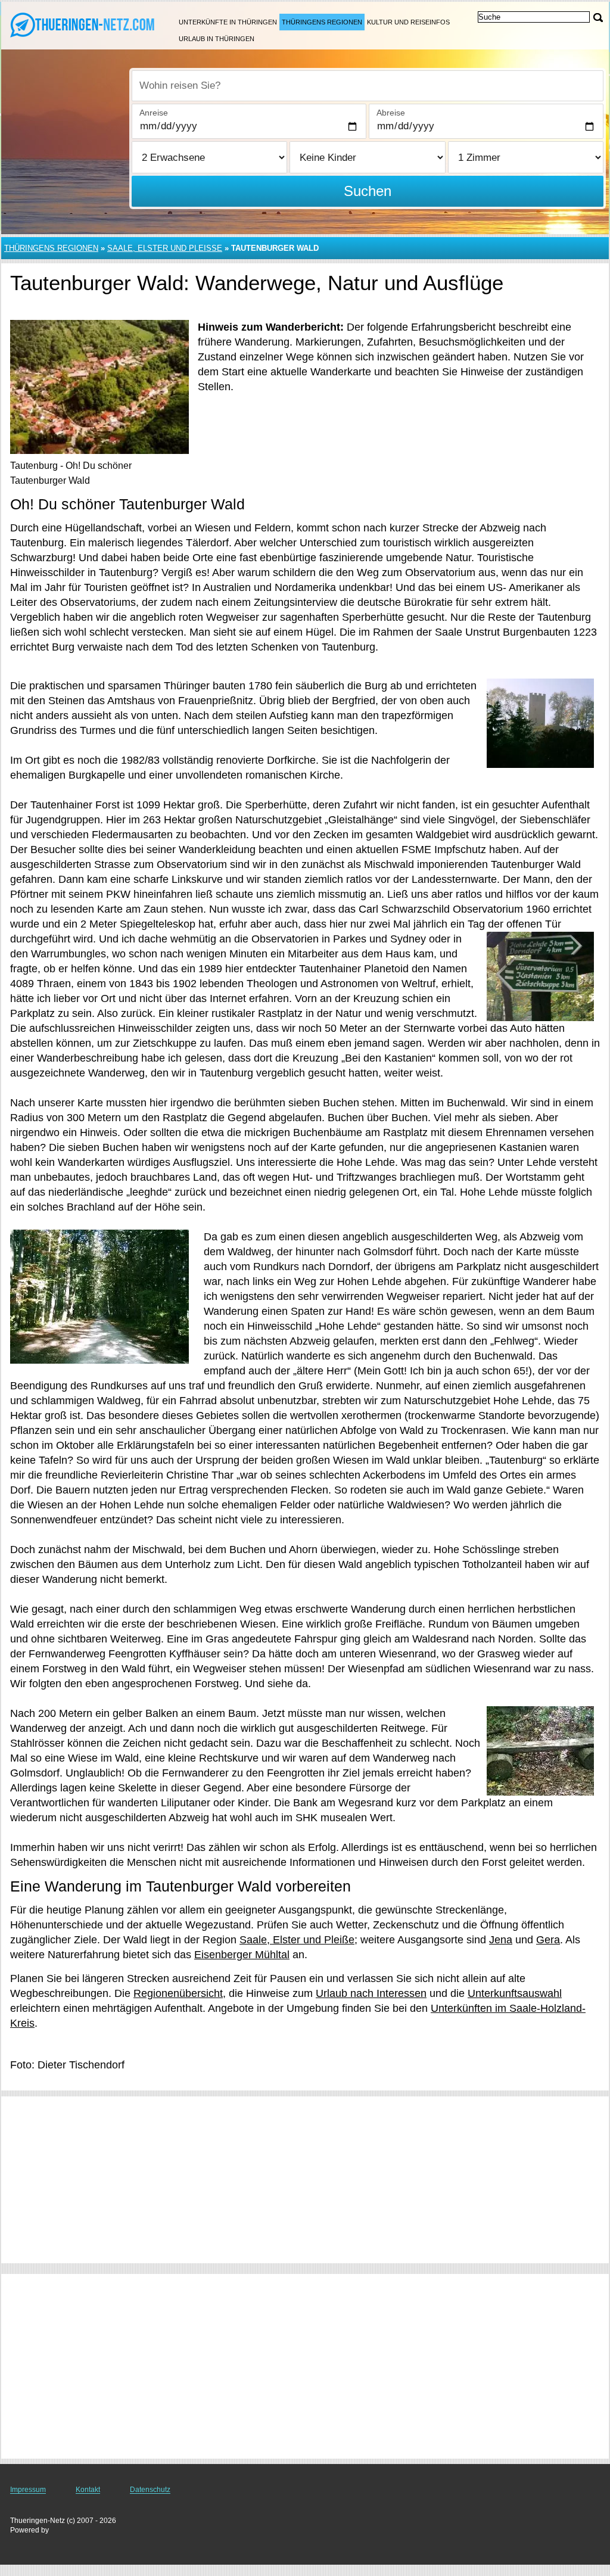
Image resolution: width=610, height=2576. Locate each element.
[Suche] (598, 18)
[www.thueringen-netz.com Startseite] (83, 24)
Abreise (391, 113)
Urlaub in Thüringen (217, 39)
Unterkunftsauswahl (515, 1993)
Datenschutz (150, 2490)
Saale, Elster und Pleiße (297, 1940)
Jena (501, 1940)
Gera (548, 1940)
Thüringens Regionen (322, 22)
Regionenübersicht (178, 1993)
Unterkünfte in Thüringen (228, 22)
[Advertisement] (305, 2180)
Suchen (368, 191)
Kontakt (88, 2490)
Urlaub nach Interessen (371, 1993)
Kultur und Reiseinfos (408, 22)
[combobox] (368, 86)
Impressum (28, 2490)
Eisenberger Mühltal (242, 1955)
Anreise (154, 113)
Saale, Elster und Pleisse (165, 248)
